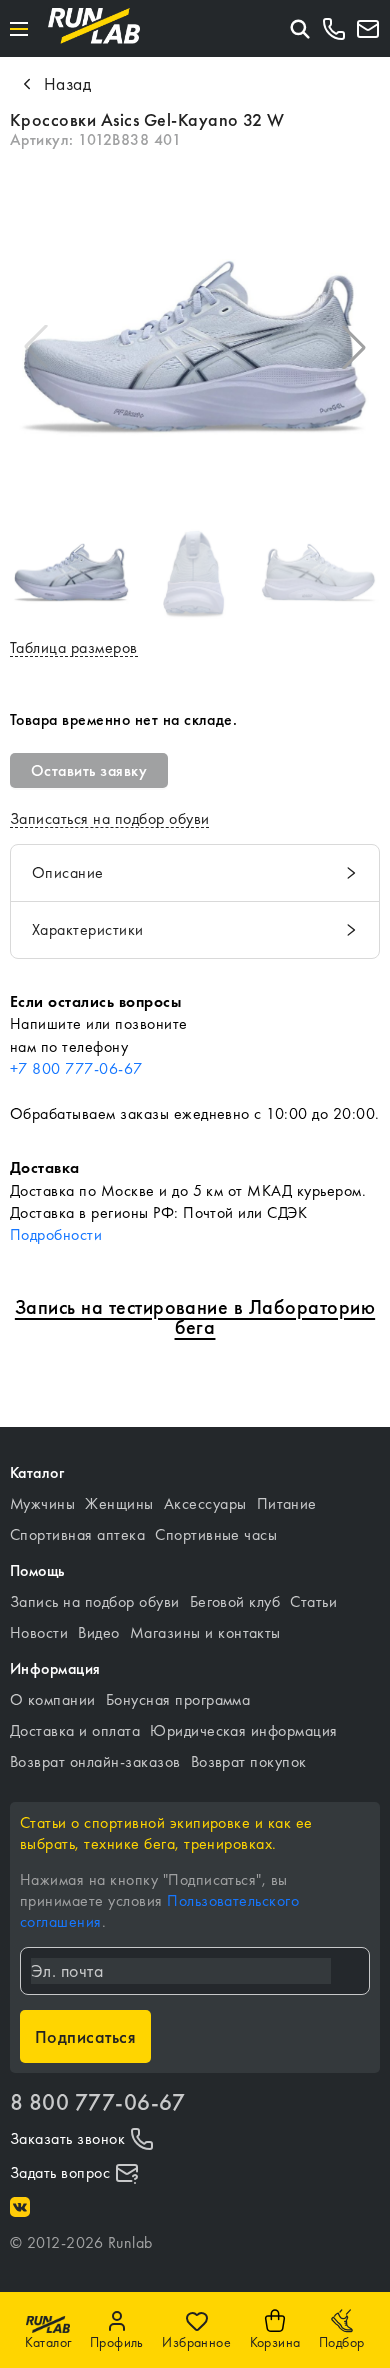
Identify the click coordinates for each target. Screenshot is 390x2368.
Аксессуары (205, 1503)
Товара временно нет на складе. (123, 719)
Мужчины (42, 1503)
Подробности (56, 1234)
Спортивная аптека (77, 1534)
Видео (98, 1632)
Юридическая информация (244, 1730)
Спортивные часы (216, 1534)
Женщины (119, 1503)
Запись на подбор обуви (95, 1601)
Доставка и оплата (75, 1730)
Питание (287, 1503)
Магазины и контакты (205, 1632)
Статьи (313, 1601)
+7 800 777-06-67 (76, 1068)
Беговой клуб (235, 1601)
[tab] (195, 873)
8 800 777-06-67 (97, 2102)
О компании (53, 1699)
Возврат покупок (249, 1761)
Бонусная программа (178, 1699)
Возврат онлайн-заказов (95, 1761)
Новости (39, 1632)
